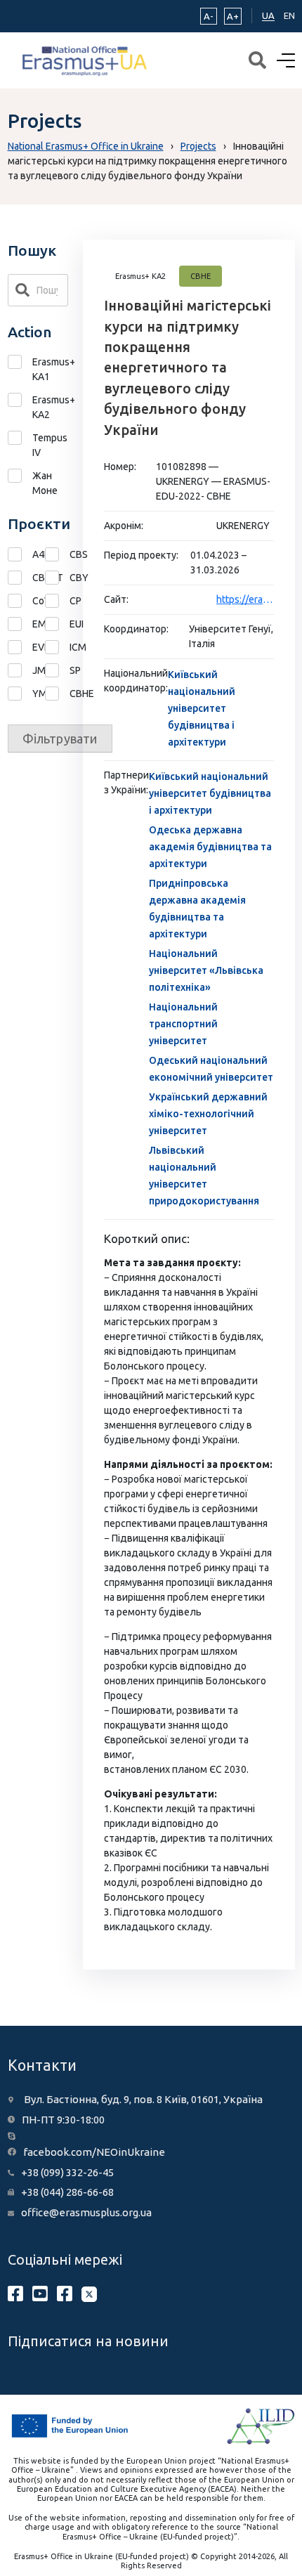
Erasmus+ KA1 (51, 369)
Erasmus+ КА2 (51, 407)
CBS (57, 555)
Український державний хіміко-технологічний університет (208, 1114)
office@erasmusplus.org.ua (86, 2212)
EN (289, 15)
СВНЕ (57, 694)
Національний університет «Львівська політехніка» (206, 970)
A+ (233, 16)
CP (57, 601)
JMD (20, 671)
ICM (57, 648)
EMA (20, 624)
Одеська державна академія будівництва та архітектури (210, 847)
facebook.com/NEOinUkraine (94, 2152)
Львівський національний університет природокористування (204, 1176)
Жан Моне (45, 483)
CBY (57, 578)
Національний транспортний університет (183, 1024)
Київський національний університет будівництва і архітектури (202, 708)
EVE (20, 648)
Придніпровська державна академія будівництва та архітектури (197, 909)
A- (209, 16)
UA (268, 15)
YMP (20, 694)
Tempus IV (50, 445)
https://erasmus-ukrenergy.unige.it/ (245, 599)
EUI (57, 624)
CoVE (20, 601)
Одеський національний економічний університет (211, 1069)
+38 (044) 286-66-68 (67, 2192)
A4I (20, 555)
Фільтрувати (60, 739)
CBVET (20, 578)
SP (57, 671)
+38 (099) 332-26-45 (67, 2172)
